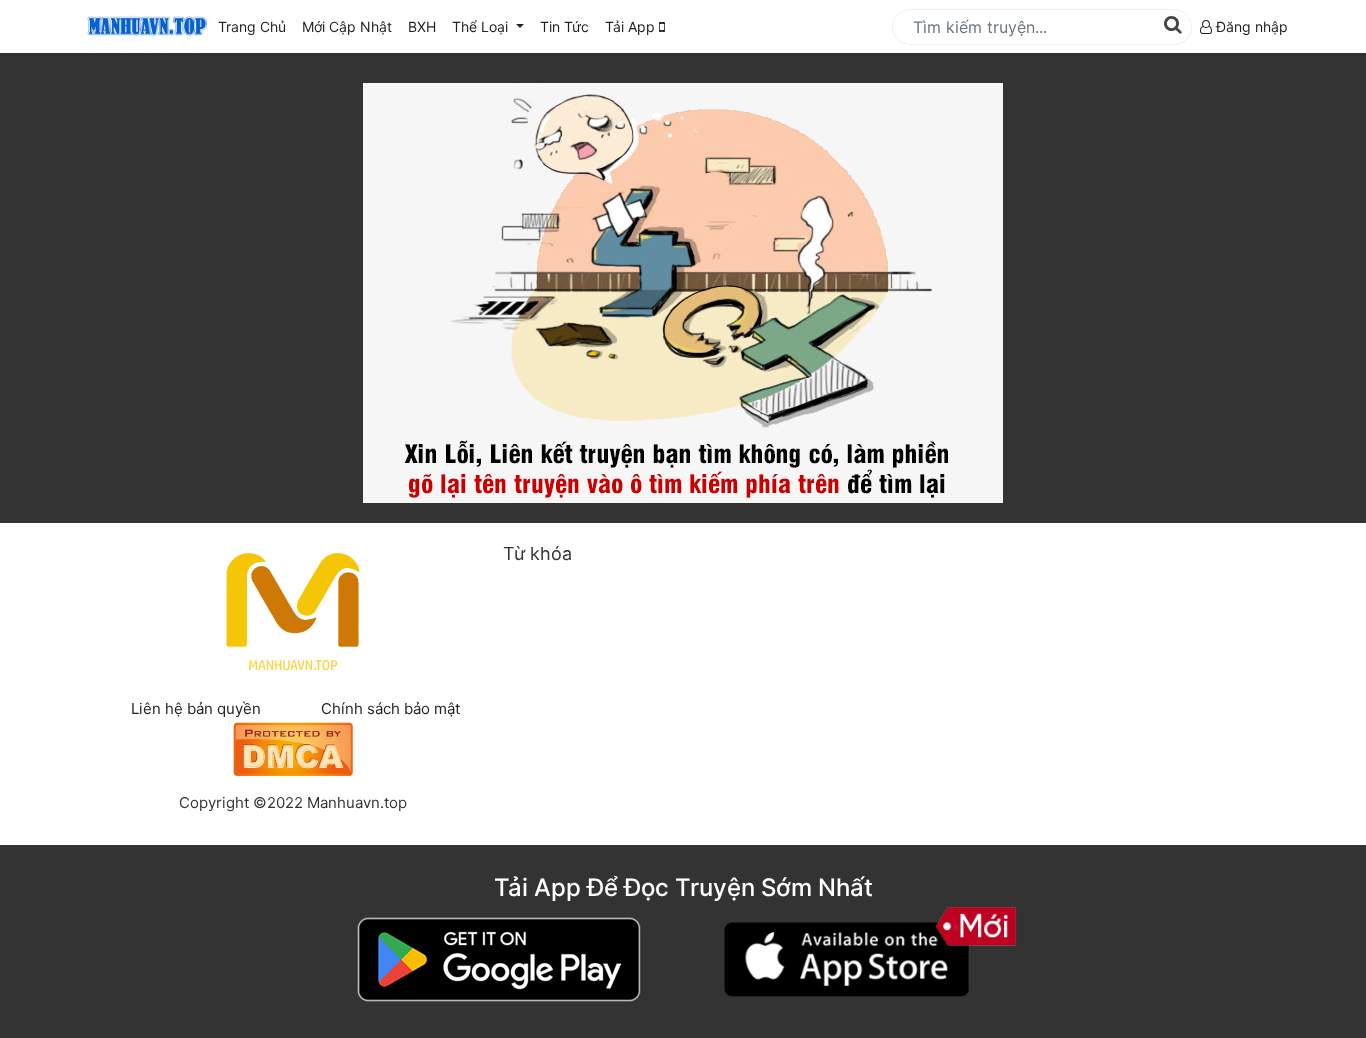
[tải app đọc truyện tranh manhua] (144, 26)
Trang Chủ (252, 26)
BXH (422, 26)
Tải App (632, 26)
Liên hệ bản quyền (196, 708)
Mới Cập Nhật (351, 26)
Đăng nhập (1250, 26)
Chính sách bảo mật (390, 708)
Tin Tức (564, 26)
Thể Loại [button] (482, 26)
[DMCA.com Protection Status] (293, 746)
